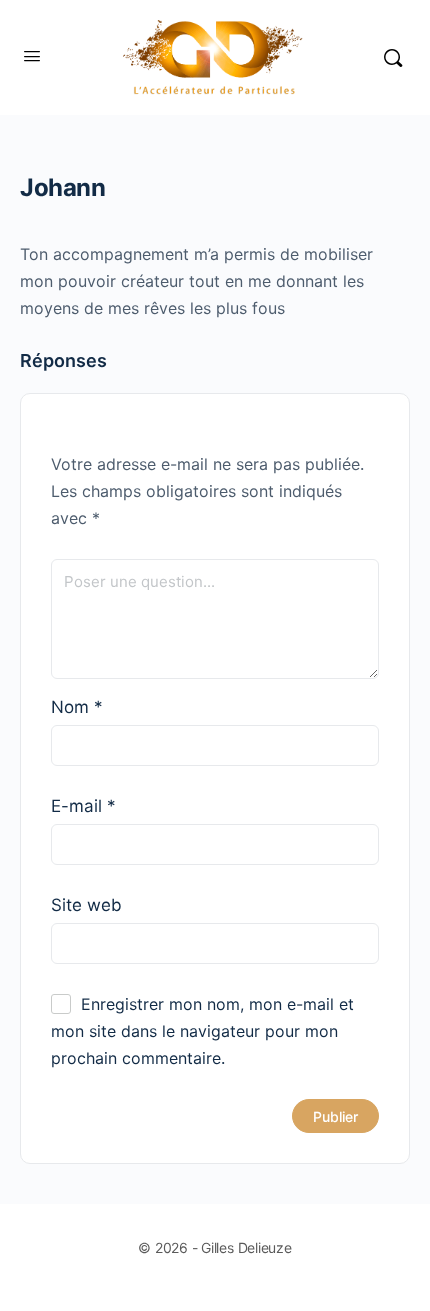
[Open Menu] (32, 55)
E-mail (83, 806)
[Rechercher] (393, 57)
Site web (86, 905)
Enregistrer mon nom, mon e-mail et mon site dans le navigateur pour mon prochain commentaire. (202, 1031)
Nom (77, 707)
